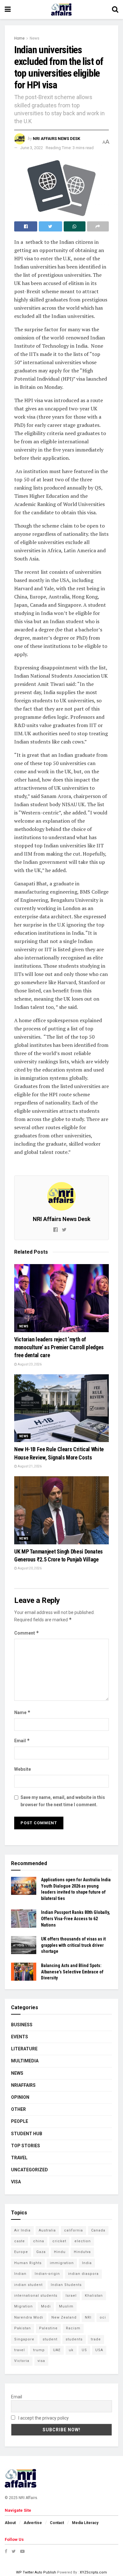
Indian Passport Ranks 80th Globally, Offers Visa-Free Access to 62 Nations (76, 1918)
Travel (19, 2158)
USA (99, 2350)
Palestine (48, 2328)
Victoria (22, 2361)
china (39, 2241)
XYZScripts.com (93, 2572)
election (83, 2241)
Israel (71, 2296)
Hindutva (82, 2252)
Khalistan (94, 2296)
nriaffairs (23, 2085)
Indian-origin (47, 2274)
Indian (20, 2274)
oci (103, 2317)
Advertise (33, 2523)
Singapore (24, 2339)
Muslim (66, 2306)
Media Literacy (85, 2523)
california (73, 2230)
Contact (57, 2523)
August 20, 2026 (29, 1568)
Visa (16, 2182)
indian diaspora (83, 2274)
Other (18, 2109)
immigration (62, 2263)
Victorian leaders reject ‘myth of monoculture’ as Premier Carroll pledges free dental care (59, 1347)
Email (22, 1741)
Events (20, 2037)
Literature (24, 2049)
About (10, 2523)
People (20, 2121)
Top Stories (26, 2146)
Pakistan (23, 2328)
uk (71, 2350)
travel (20, 2350)
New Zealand (64, 2317)
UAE (57, 2350)
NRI (88, 2317)
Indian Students (66, 2285)
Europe (21, 2252)
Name (22, 1712)
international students (36, 2296)
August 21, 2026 (29, 1466)
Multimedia (25, 2061)
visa (41, 2361)
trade (96, 2339)
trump (39, 2350)
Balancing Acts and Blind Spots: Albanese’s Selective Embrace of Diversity (72, 1972)
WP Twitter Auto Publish (36, 2572)
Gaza (41, 2252)
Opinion (20, 2097)
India (87, 2263)
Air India (22, 2230)
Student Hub (27, 2134)
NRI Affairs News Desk (56, 139)
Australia (47, 2230)
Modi (46, 2306)
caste (20, 2241)
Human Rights (28, 2263)
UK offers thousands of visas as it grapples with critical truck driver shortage (73, 1945)
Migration (23, 2306)
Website (23, 1769)
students (74, 2339)
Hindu (60, 2252)
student (50, 2339)
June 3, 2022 (32, 148)
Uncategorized (29, 2170)
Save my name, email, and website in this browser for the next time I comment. (63, 1801)
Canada (98, 2230)
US (84, 2350)
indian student (28, 2285)
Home (19, 38)
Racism (73, 2328)
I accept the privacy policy (43, 2418)
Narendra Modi (29, 2317)
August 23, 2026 (29, 1364)
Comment (27, 1633)
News (35, 38)
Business (22, 2025)
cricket (59, 2241)
